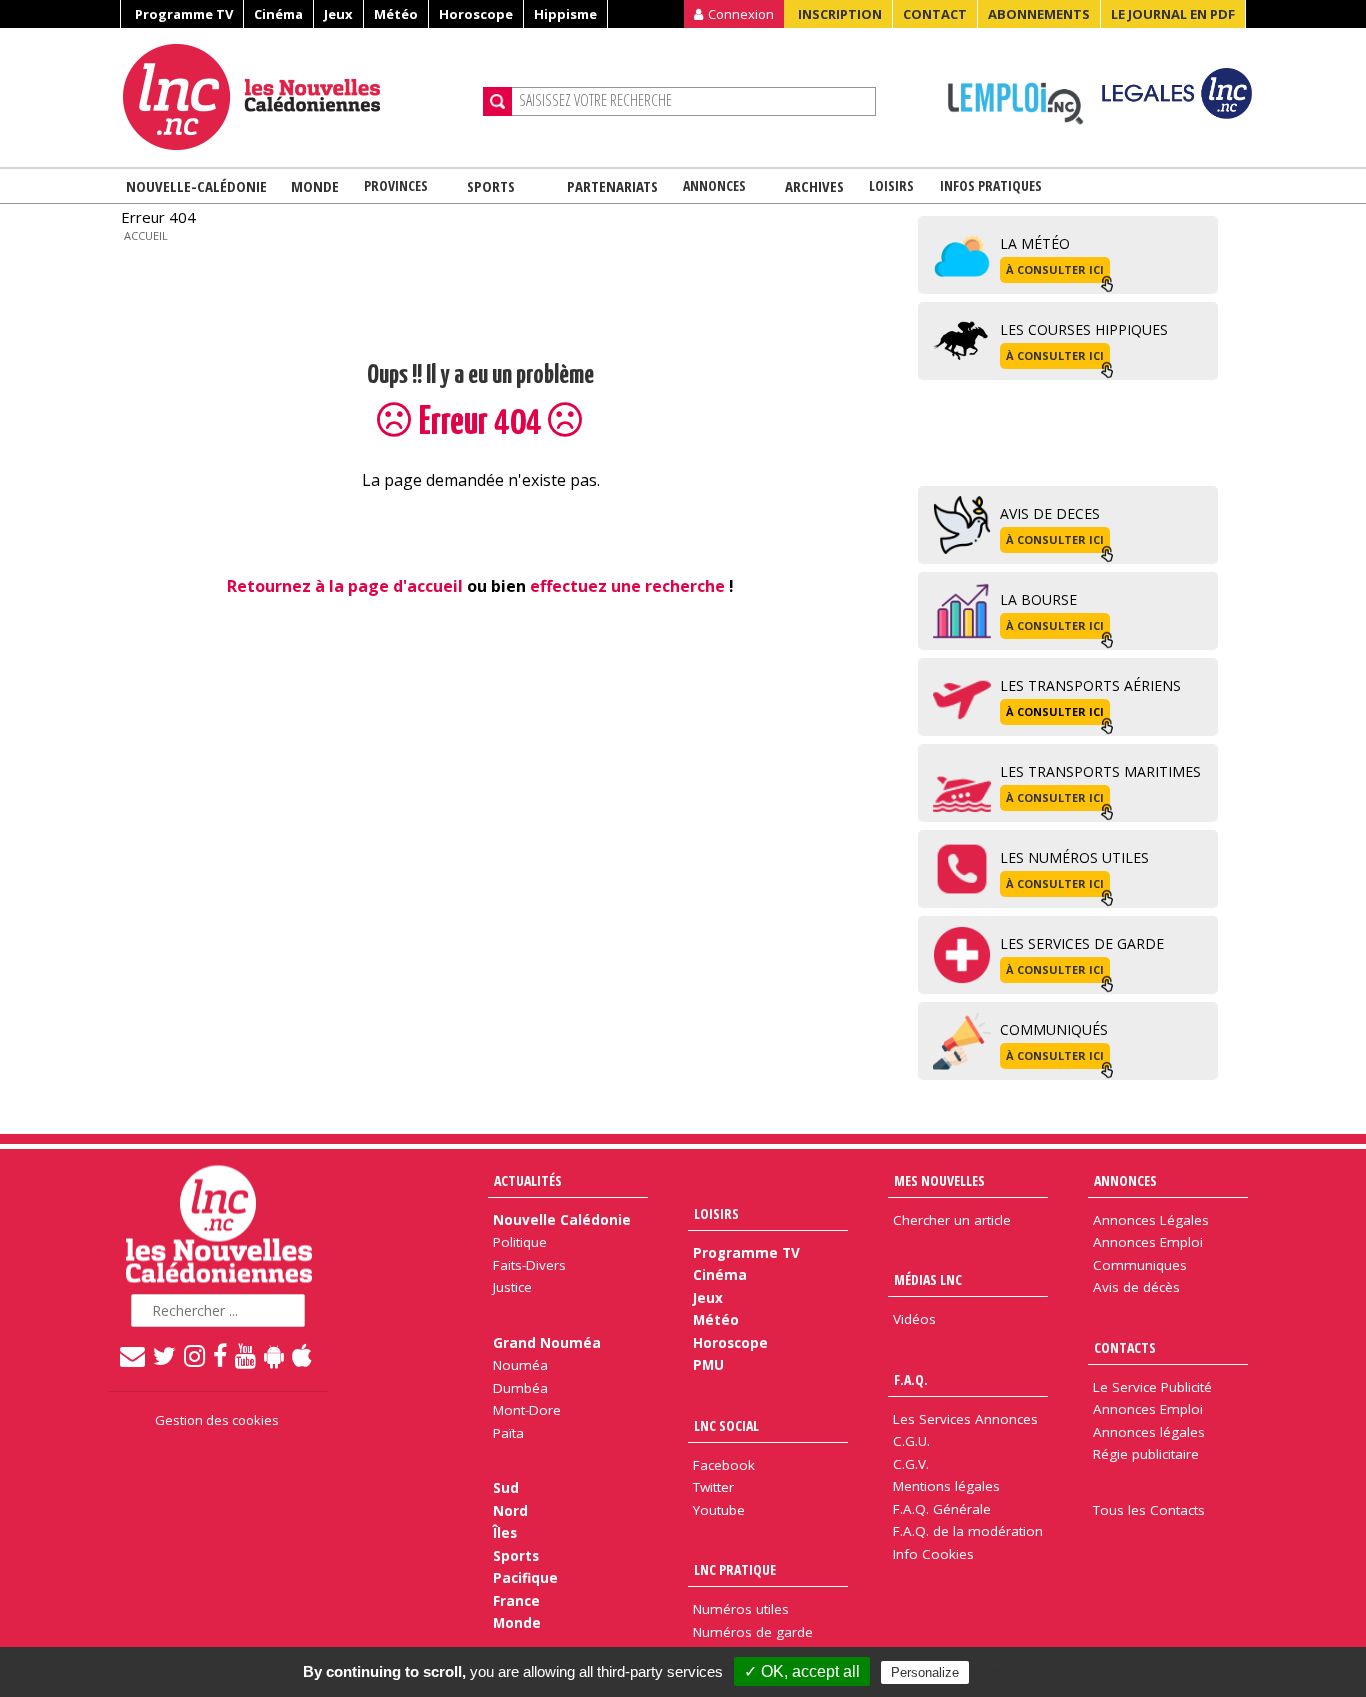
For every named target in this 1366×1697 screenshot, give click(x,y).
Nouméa (520, 1365)
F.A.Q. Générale (942, 1509)
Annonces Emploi (1148, 1242)
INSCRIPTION (840, 14)
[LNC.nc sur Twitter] (165, 1355)
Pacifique (525, 1578)
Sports (491, 186)
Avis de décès (1136, 1287)
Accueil (146, 235)
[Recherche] (497, 101)
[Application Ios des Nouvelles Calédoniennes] (303, 1355)
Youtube (719, 1510)
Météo (396, 14)
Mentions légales (946, 1486)
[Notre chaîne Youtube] (246, 1355)
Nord (510, 1511)
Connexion (741, 14)
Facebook (724, 1465)
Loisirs (891, 185)
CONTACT (935, 14)
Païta (508, 1433)
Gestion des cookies (217, 1420)
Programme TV (184, 14)
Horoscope (476, 14)
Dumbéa (520, 1388)
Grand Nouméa (547, 1343)
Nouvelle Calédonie (562, 1220)
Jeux (338, 14)
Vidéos (914, 1319)
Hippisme (565, 14)
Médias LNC (928, 1279)
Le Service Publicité (1152, 1387)
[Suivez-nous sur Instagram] (195, 1355)
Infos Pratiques (991, 185)
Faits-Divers (529, 1265)
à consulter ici (1055, 269)
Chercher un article (952, 1220)
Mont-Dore (527, 1410)
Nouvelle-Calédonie (196, 186)
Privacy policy (1028, 1672)
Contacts (1125, 1347)
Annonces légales (1149, 1432)
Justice (512, 1287)
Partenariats (612, 186)
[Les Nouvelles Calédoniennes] (295, 97)
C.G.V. (911, 1464)
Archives (814, 186)
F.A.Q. (911, 1379)
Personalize (925, 1672)
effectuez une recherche (627, 586)
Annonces (714, 185)
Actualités (528, 1180)
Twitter (713, 1487)
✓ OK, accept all (802, 1671)
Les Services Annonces (965, 1419)
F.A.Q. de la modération (968, 1531)
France (516, 1601)
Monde (315, 186)
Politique (520, 1242)
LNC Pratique (735, 1569)
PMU (708, 1365)
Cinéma (278, 14)
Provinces (396, 185)
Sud (506, 1488)
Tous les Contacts (1149, 1510)
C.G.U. (911, 1441)
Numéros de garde (753, 1632)
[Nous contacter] (133, 1355)
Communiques (1140, 1265)
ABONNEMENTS (1039, 14)
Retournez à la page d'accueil (345, 586)
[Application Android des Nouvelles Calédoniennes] (275, 1355)
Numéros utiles (741, 1609)
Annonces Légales (1151, 1220)
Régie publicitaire (1146, 1454)
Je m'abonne (1010, 55)
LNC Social (726, 1425)
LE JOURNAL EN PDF (1173, 14)
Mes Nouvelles (939, 1180)
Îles (505, 1533)
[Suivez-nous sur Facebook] (221, 1355)
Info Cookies (933, 1554)
